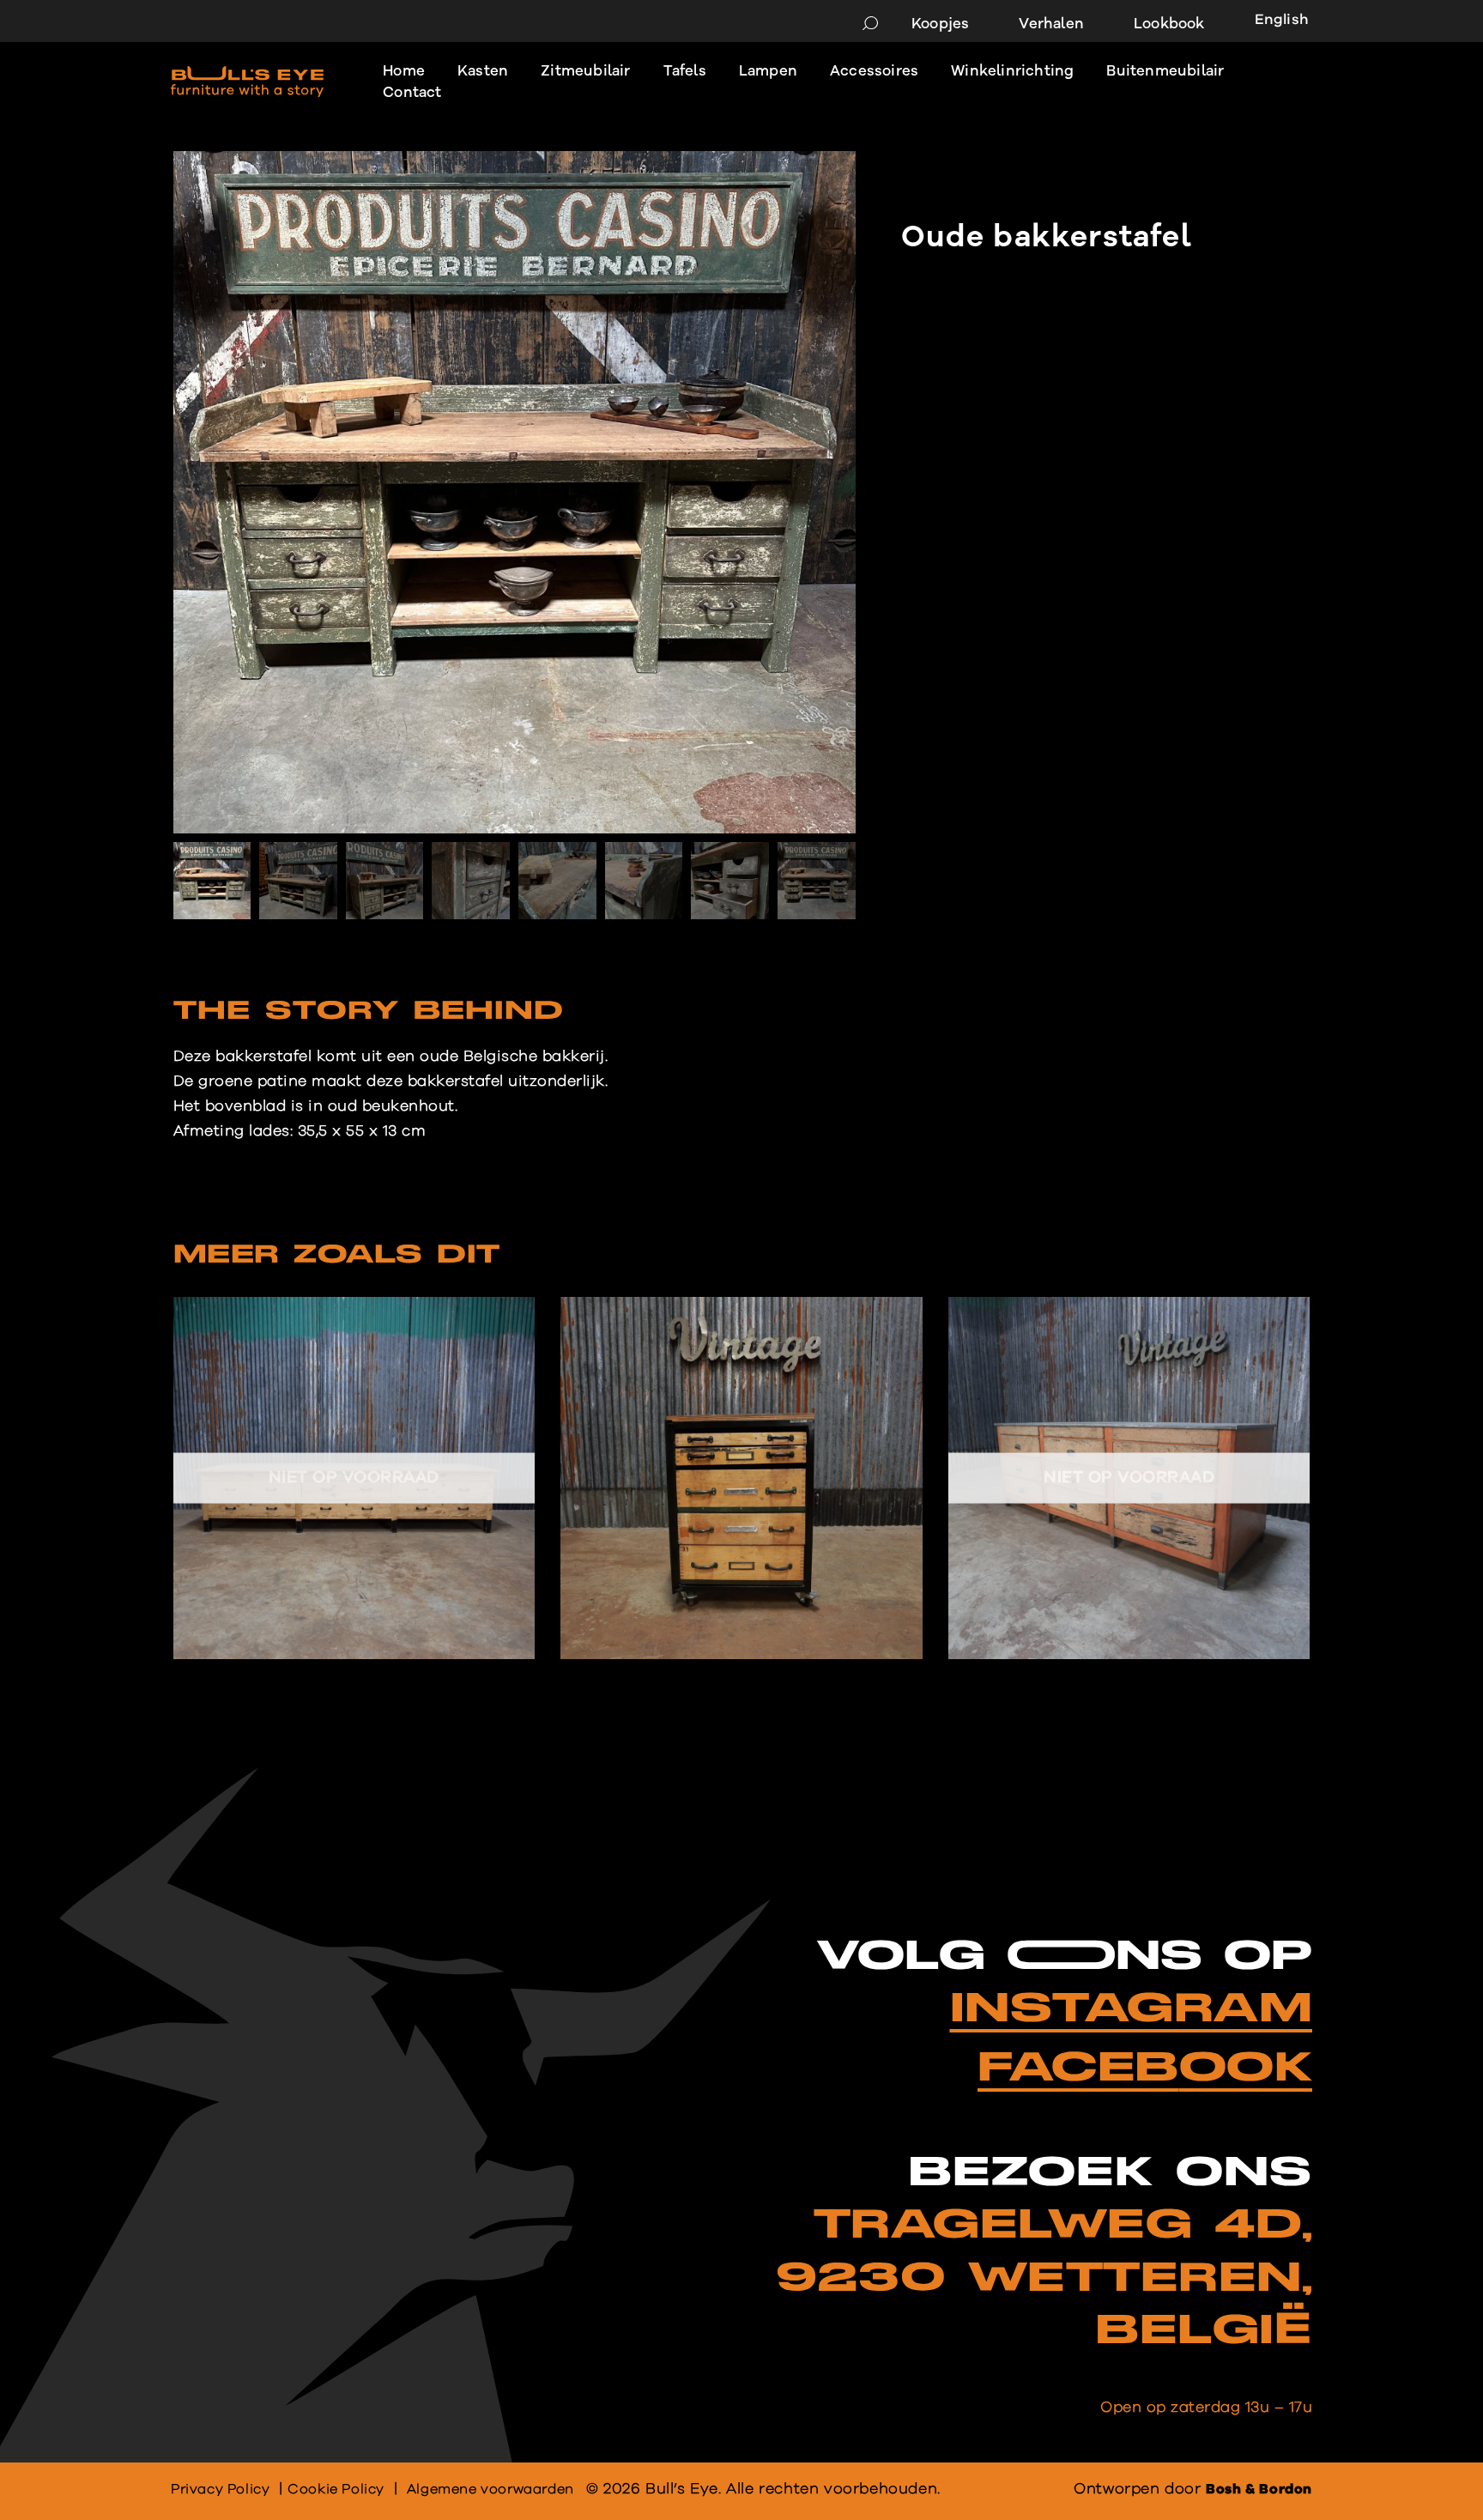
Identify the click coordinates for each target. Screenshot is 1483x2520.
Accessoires (874, 71)
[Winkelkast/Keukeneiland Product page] (1129, 1478)
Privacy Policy (220, 2489)
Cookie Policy (336, 2489)
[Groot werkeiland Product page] (354, 1478)
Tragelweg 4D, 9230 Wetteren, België (1044, 2278)
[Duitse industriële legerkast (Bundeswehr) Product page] (741, 1478)
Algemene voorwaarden (490, 2489)
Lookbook (1169, 24)
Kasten (483, 71)
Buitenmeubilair (1165, 71)
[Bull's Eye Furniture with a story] (247, 82)
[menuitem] (1275, 22)
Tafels (685, 71)
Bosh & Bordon (1259, 2489)
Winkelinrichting (1012, 71)
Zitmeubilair (585, 71)
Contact (412, 92)
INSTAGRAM (1132, 2009)
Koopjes (940, 24)
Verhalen (1051, 24)
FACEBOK (1145, 2068)
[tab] (369, 1015)
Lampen (768, 71)
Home (404, 71)
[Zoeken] (870, 24)
